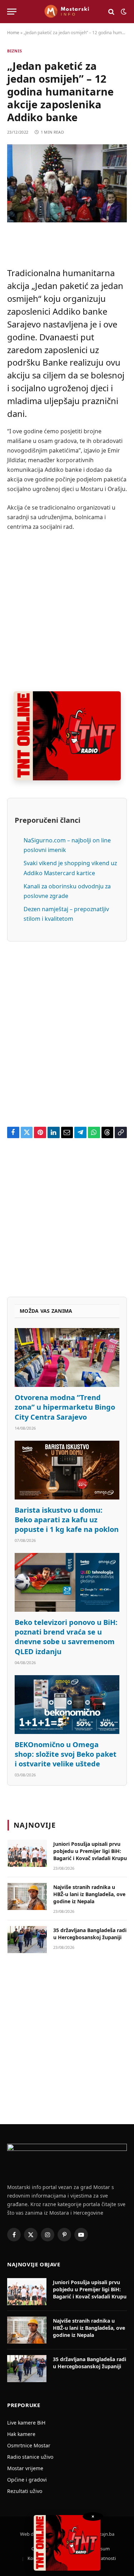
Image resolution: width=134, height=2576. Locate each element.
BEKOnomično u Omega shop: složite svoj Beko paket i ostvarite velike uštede (66, 1754)
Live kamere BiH (26, 2423)
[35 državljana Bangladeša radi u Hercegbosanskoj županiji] (27, 1940)
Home (13, 33)
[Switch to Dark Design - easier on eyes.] (123, 12)
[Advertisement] (67, 612)
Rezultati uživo (25, 2491)
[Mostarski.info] (67, 12)
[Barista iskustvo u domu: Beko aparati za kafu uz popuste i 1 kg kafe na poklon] (67, 1470)
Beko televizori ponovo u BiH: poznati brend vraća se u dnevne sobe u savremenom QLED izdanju (66, 1637)
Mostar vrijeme (25, 2468)
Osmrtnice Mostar (29, 2445)
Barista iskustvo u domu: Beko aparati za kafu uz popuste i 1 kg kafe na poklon (67, 1520)
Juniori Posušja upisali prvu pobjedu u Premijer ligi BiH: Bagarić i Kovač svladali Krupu (90, 1851)
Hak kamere (21, 2434)
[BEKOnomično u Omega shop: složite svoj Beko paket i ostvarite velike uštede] (67, 1705)
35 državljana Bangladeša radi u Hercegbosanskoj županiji (90, 1934)
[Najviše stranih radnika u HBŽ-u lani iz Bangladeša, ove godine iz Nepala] (27, 1896)
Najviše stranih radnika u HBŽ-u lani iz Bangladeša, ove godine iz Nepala (89, 1894)
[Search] (111, 12)
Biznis (15, 51)
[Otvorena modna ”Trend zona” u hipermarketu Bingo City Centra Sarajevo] (67, 1357)
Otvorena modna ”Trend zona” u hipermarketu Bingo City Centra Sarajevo (65, 1407)
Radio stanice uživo (30, 2457)
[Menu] (12, 12)
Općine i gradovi (27, 2480)
